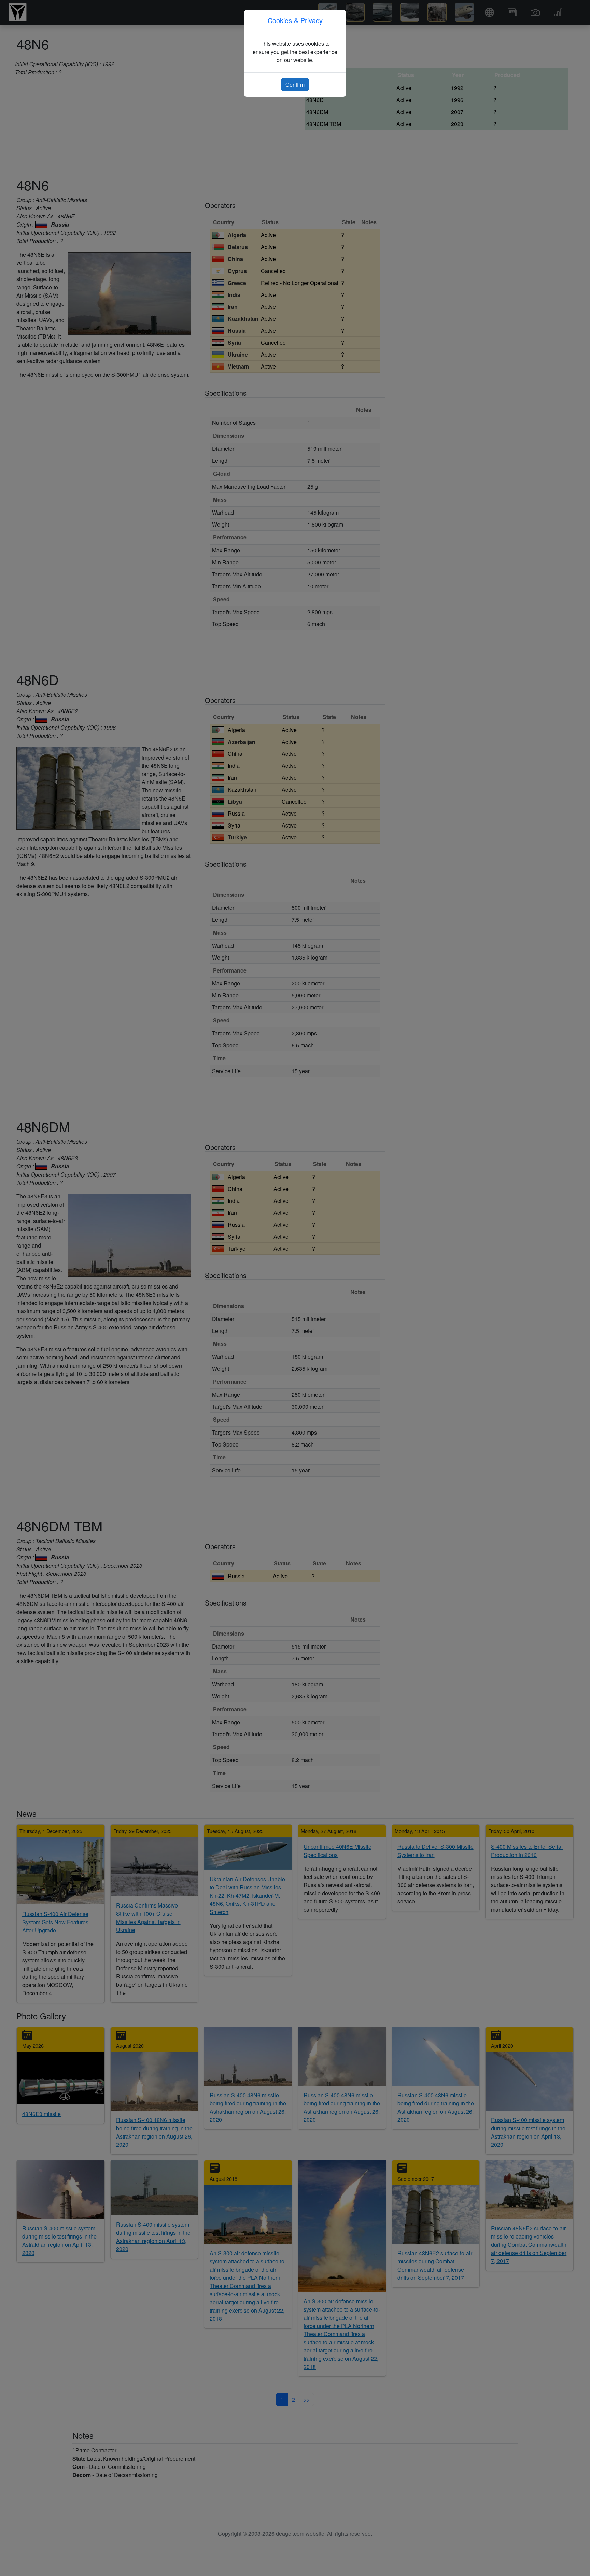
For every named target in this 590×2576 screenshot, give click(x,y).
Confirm (295, 84)
